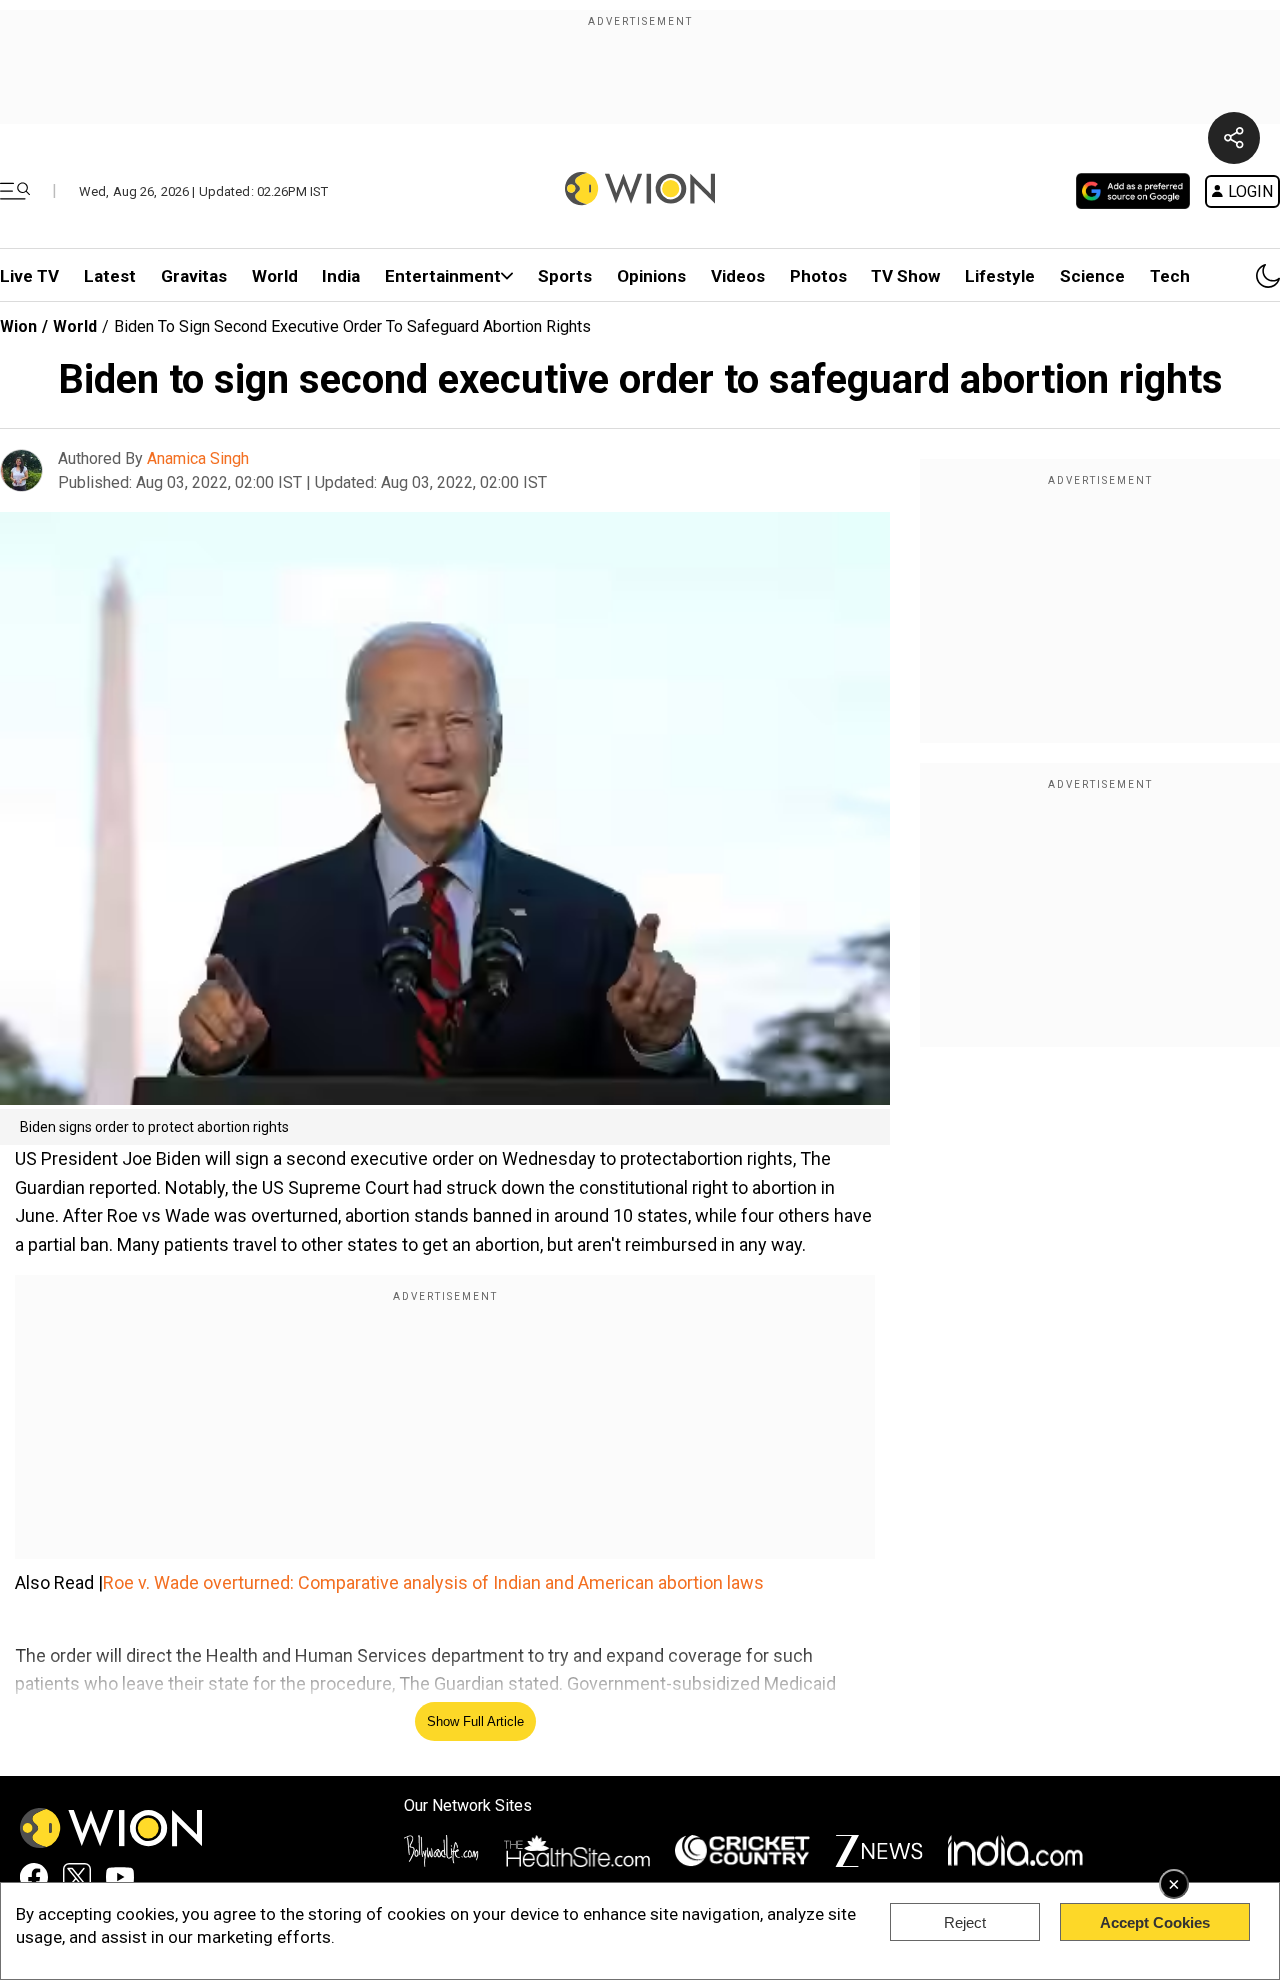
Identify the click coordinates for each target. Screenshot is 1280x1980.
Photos (818, 276)
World (275, 276)
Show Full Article (475, 1721)
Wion (18, 326)
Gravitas (194, 276)
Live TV (29, 276)
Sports (565, 276)
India (341, 276)
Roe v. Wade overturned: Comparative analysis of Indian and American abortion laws (433, 1582)
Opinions (651, 276)
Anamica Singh (198, 458)
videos (738, 276)
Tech (1170, 276)
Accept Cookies (1155, 1922)
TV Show (905, 276)
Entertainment (443, 276)
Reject (965, 1922)
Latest (110, 276)
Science (1092, 276)
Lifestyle (1000, 276)
